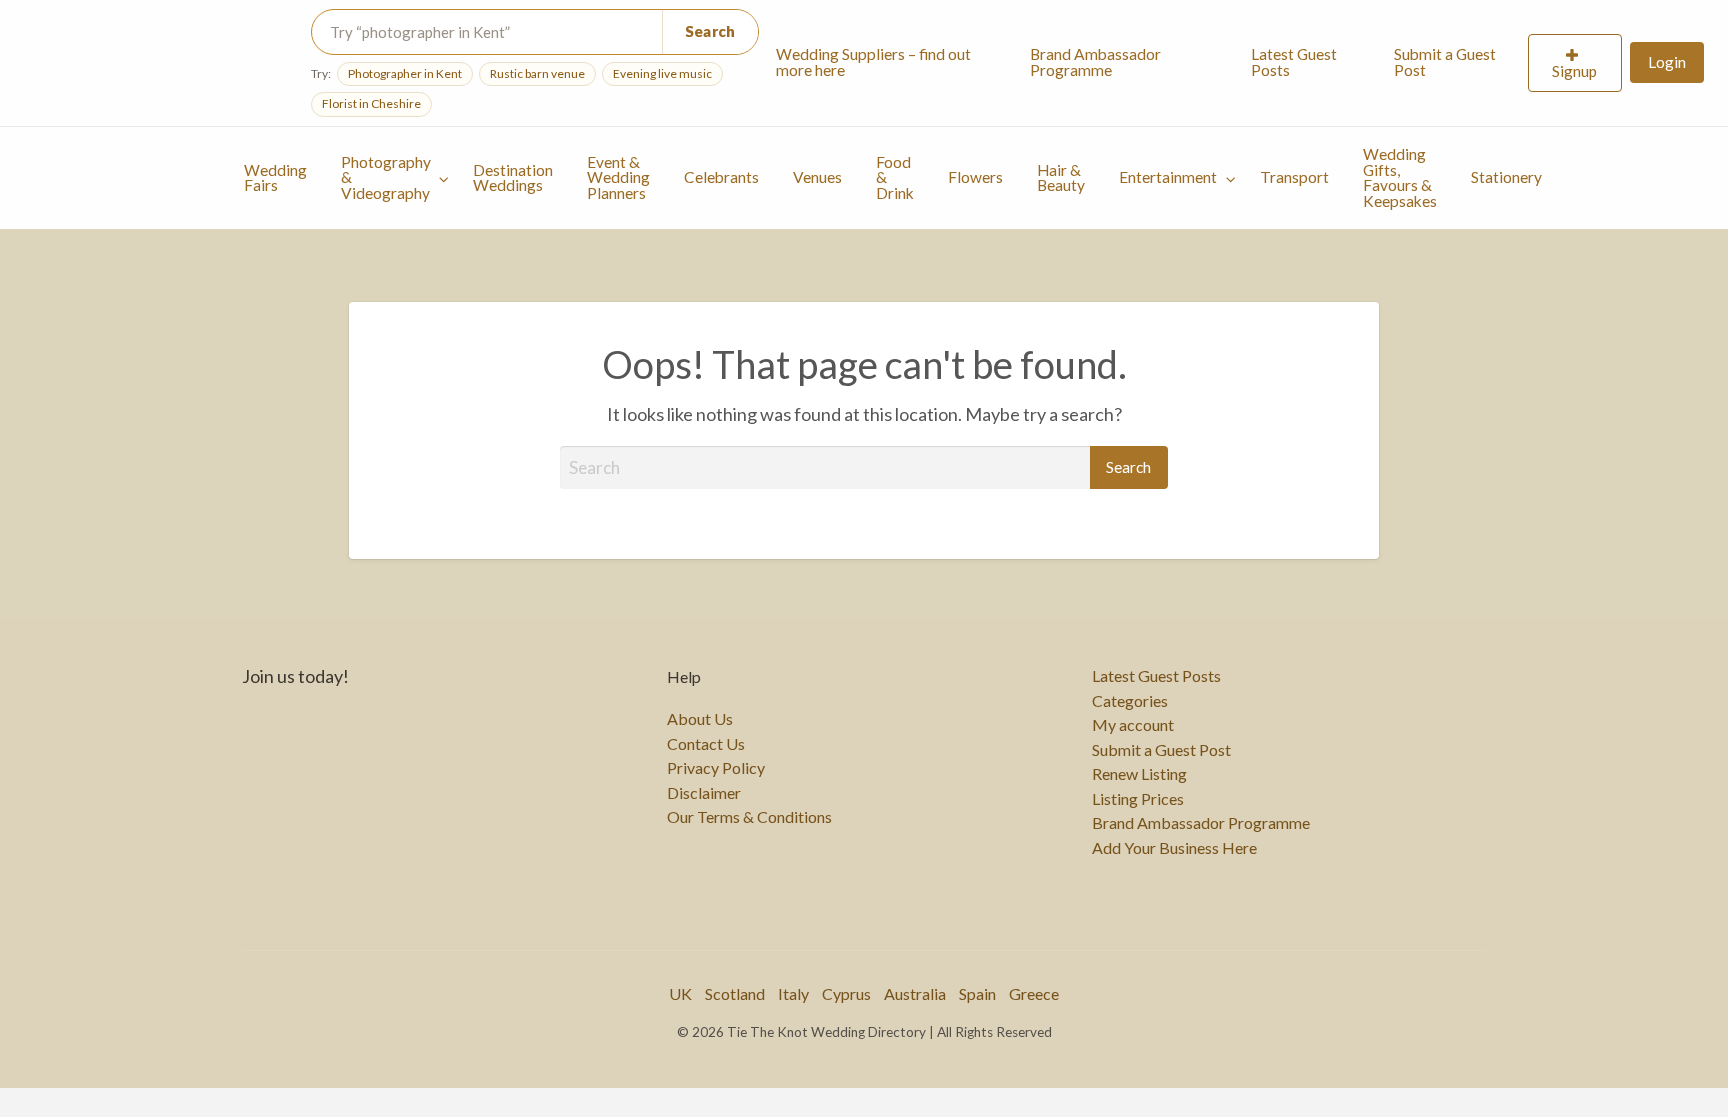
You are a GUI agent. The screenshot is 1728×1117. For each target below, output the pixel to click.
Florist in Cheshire (371, 103)
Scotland (735, 993)
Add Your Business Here (1174, 848)
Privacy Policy (716, 768)
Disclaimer (704, 793)
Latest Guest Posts (1294, 62)
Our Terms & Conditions (749, 817)
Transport (1294, 177)
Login (1667, 62)
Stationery (1506, 177)
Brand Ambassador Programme (1095, 62)
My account (1133, 725)
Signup (1574, 71)
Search (710, 31)
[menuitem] (886, 63)
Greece (1034, 993)
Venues (817, 177)
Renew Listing (1139, 774)
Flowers (975, 177)
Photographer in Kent (405, 73)
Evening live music (662, 73)
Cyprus (846, 993)
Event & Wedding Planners (618, 177)
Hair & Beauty (1061, 178)
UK (680, 993)
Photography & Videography (386, 177)
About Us (700, 719)
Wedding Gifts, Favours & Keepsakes (1400, 177)
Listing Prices (1138, 799)
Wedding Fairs (275, 178)
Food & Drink (895, 177)
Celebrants (721, 177)
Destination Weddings (513, 178)
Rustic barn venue (537, 73)
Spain (977, 993)
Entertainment (1168, 177)
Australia (915, 993)
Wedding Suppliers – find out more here (873, 62)
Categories (1130, 701)
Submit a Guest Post (1445, 62)
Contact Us (706, 744)
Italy (793, 993)
